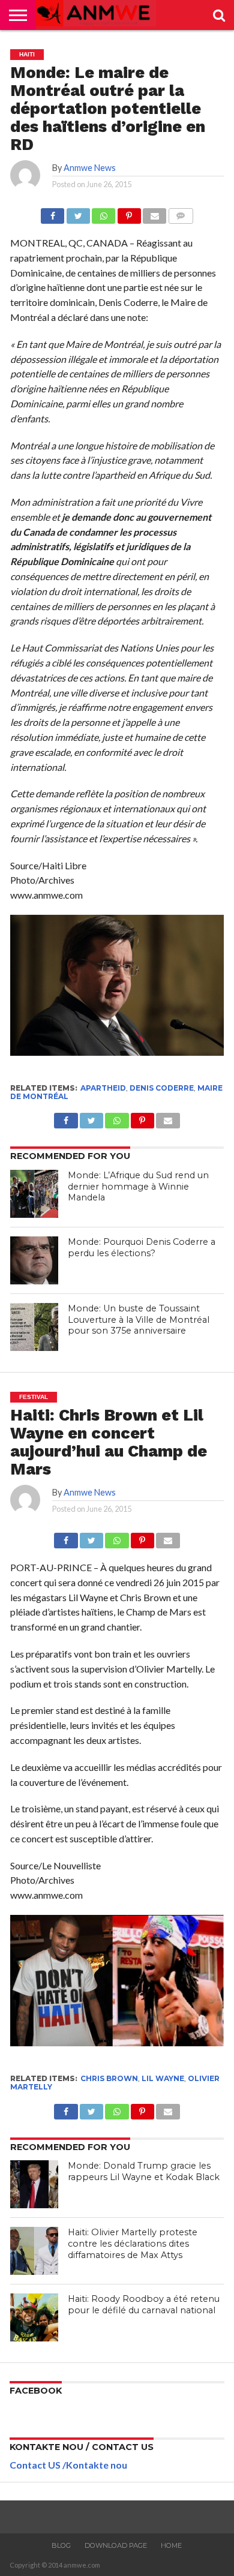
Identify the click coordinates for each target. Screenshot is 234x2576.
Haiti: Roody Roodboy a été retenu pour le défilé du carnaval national (144, 2305)
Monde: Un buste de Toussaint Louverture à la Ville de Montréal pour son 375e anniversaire (139, 1319)
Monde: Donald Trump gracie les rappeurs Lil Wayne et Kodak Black (144, 2171)
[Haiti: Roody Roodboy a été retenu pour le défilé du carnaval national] (34, 2317)
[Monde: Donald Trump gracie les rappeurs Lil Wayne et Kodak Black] (34, 2184)
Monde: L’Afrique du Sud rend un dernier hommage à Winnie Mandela (138, 1186)
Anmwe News (90, 168)
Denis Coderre (162, 1088)
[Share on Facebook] (52, 213)
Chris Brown (109, 2078)
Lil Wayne (163, 2078)
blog (61, 2545)
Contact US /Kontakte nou (68, 2465)
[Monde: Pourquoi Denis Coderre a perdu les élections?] (34, 1260)
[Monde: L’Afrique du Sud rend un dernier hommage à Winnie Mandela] (34, 1194)
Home (171, 2545)
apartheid (103, 1088)
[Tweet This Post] (78, 213)
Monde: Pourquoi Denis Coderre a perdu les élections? (142, 1248)
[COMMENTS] (180, 213)
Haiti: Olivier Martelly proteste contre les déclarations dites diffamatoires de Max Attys (133, 2243)
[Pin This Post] (129, 213)
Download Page (116, 2545)
